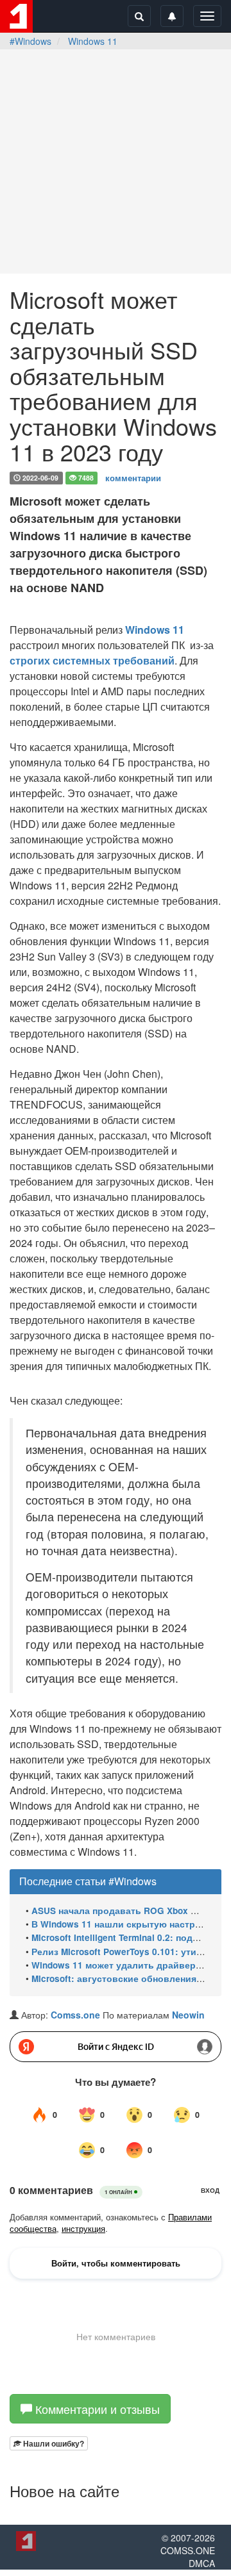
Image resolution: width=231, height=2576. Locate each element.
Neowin (188, 2015)
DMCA (202, 2563)
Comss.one (75, 2015)
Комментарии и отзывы (96, 2409)
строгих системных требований (92, 660)
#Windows (30, 41)
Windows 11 (93, 41)
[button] (49, 2443)
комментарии (133, 477)
